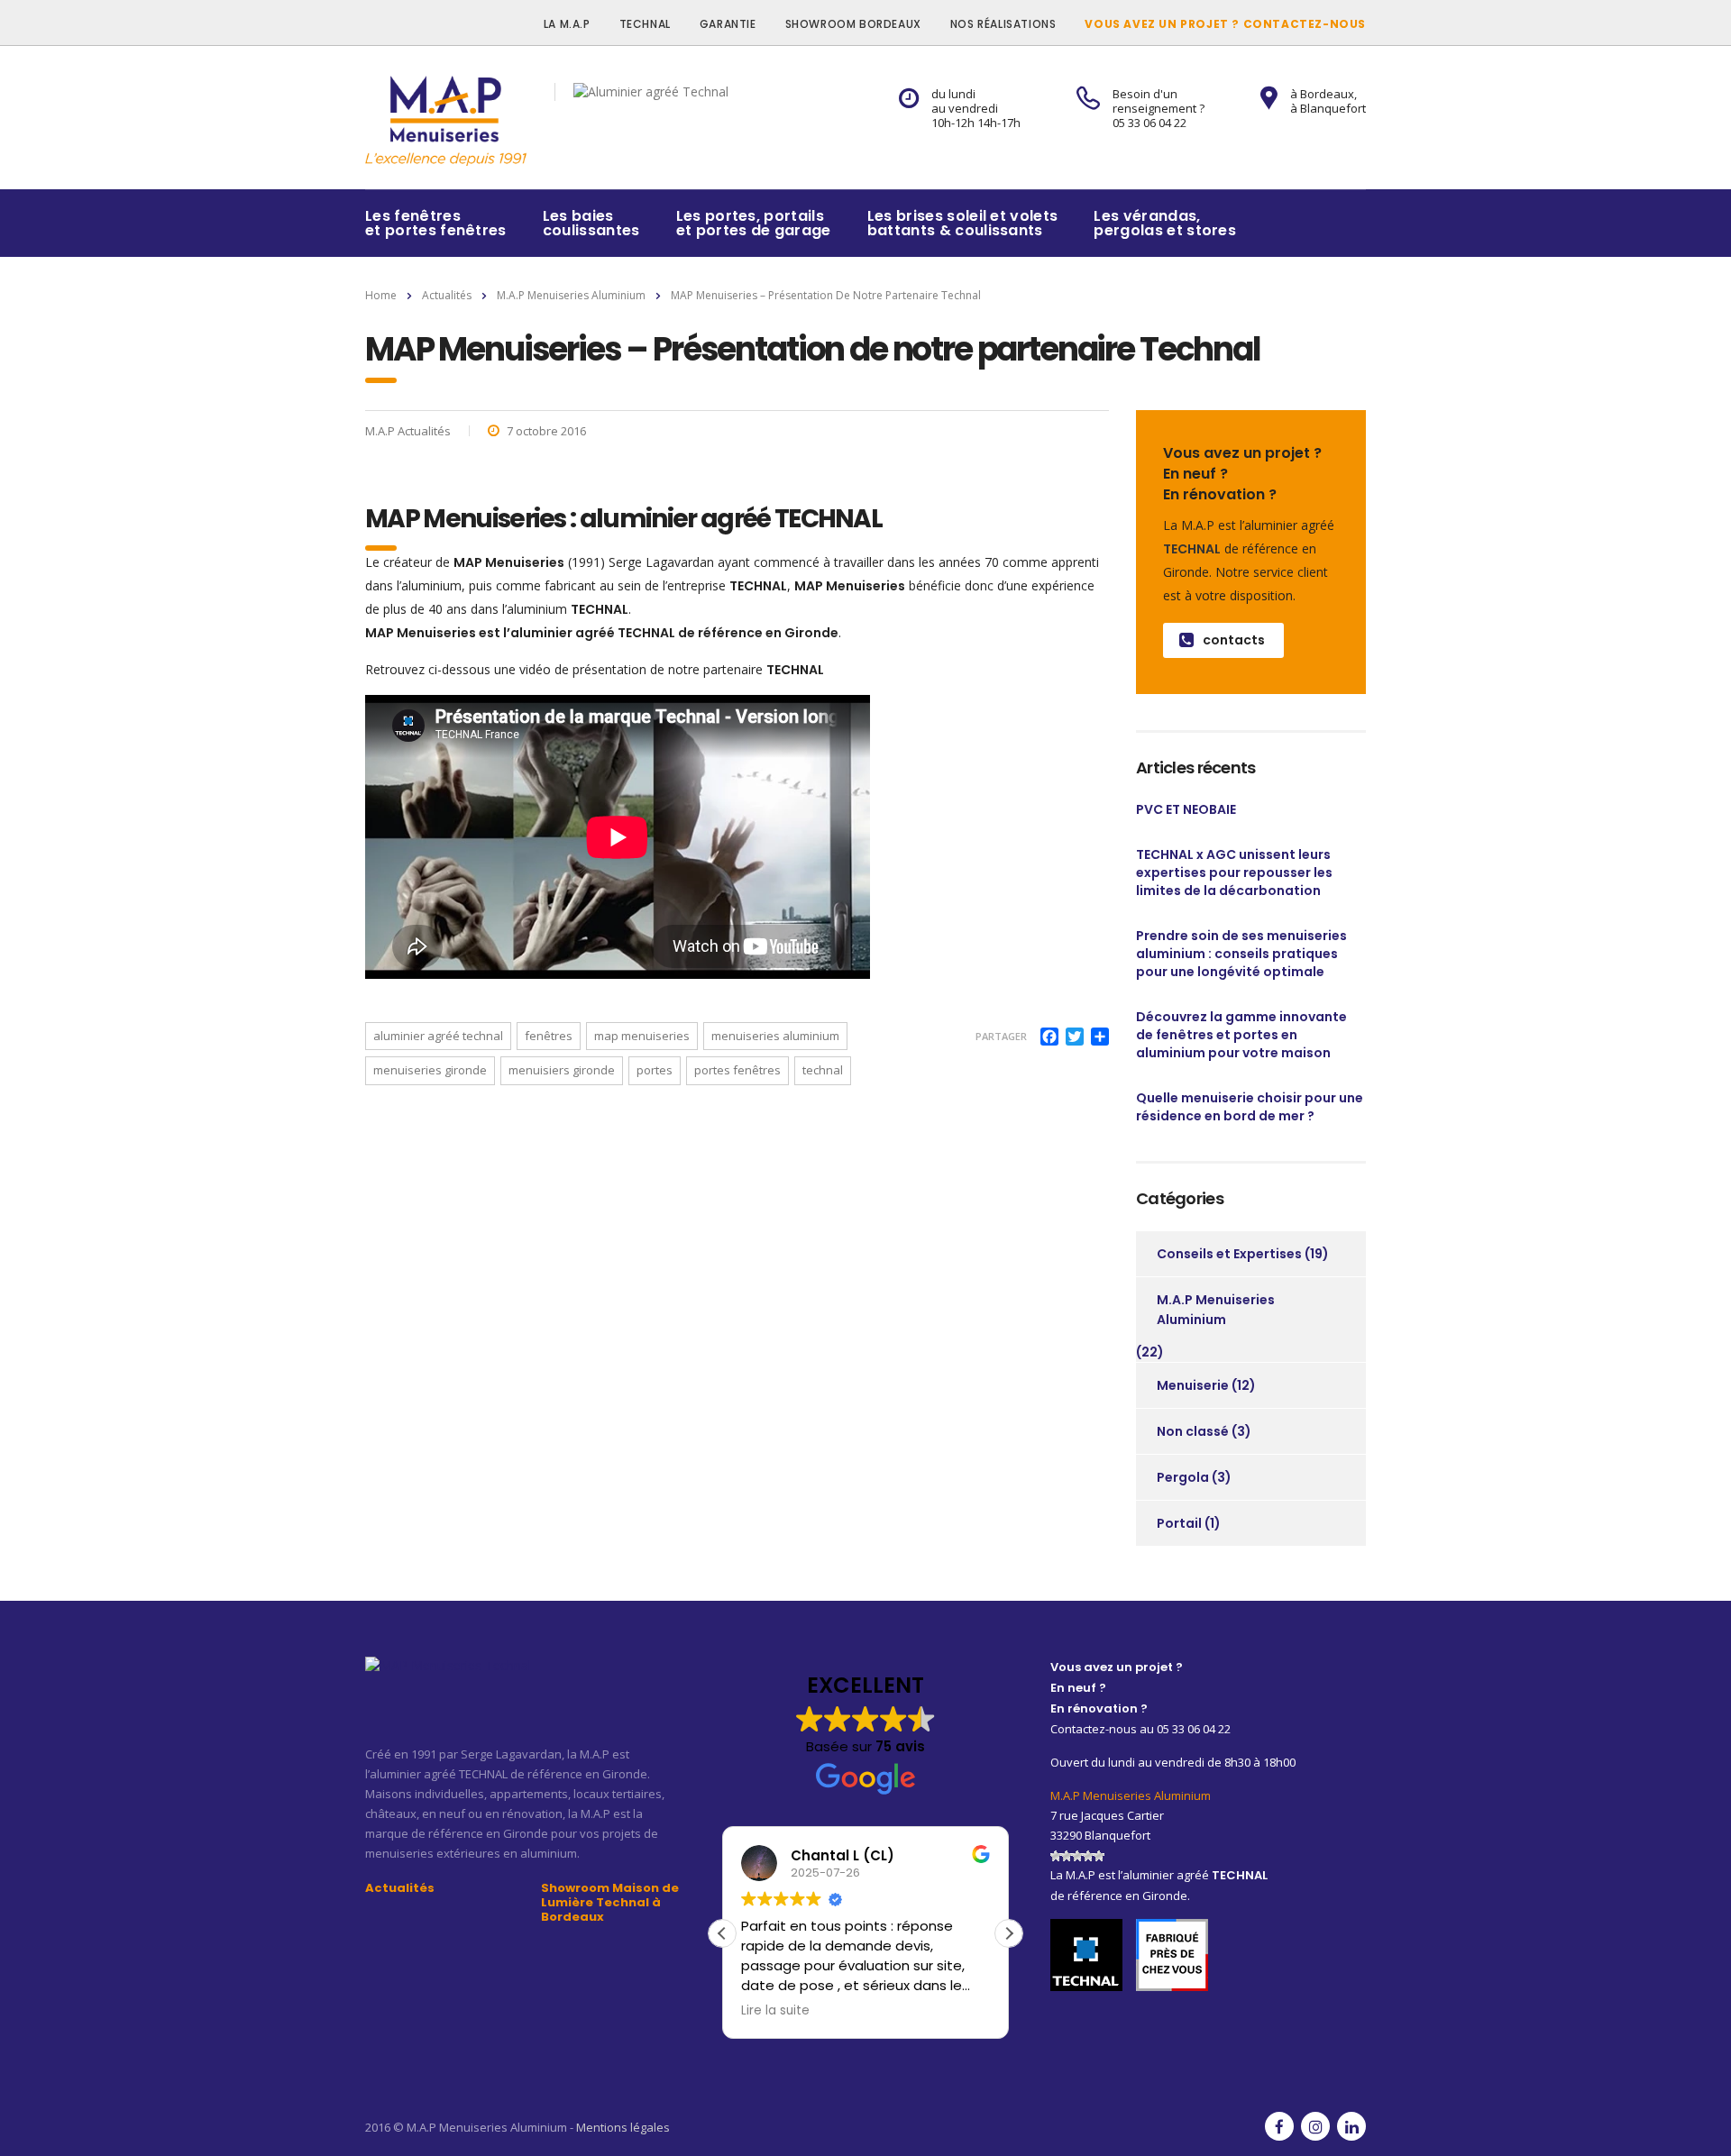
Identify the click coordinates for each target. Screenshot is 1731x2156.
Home (381, 295)
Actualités (400, 1888)
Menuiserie (1193, 1385)
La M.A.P (567, 24)
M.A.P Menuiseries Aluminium (1216, 1310)
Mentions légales (623, 2127)
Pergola (1183, 1477)
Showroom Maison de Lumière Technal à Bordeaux (610, 1903)
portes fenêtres (737, 1070)
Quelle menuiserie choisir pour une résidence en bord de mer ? (1250, 1107)
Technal (823, 1070)
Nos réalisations (1003, 24)
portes (655, 1070)
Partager (1001, 1036)
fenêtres (549, 1036)
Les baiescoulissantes (591, 223)
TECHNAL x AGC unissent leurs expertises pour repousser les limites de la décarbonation (1234, 872)
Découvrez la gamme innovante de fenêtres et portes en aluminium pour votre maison (1241, 1035)
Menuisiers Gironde (562, 1070)
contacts (1234, 640)
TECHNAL (645, 24)
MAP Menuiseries (642, 1036)
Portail (1179, 1523)
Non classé (1193, 1431)
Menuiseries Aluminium (775, 1036)
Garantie (728, 24)
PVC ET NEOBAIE (1186, 809)
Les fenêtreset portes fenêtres (436, 223)
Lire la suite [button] (769, 2011)
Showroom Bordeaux (853, 24)
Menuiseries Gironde (430, 1070)
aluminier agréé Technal (438, 1036)
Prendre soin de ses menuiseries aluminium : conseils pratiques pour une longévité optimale (1241, 954)
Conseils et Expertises (1229, 1254)
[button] (1009, 1933)
